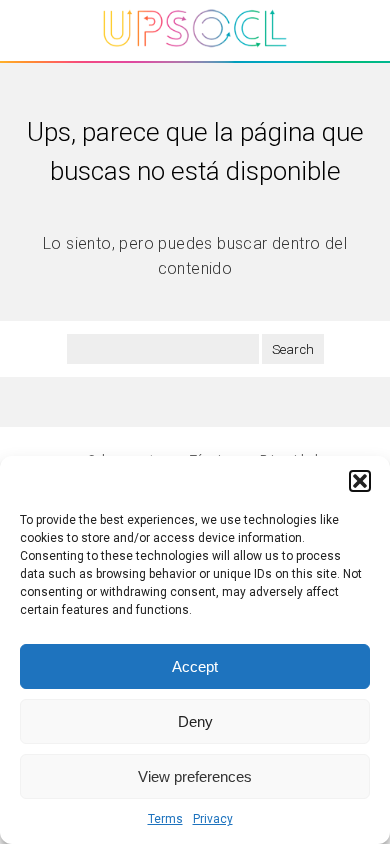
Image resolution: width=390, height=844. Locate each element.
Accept (195, 666)
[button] (360, 481)
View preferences (195, 776)
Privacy (213, 819)
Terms (165, 819)
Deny (195, 721)
